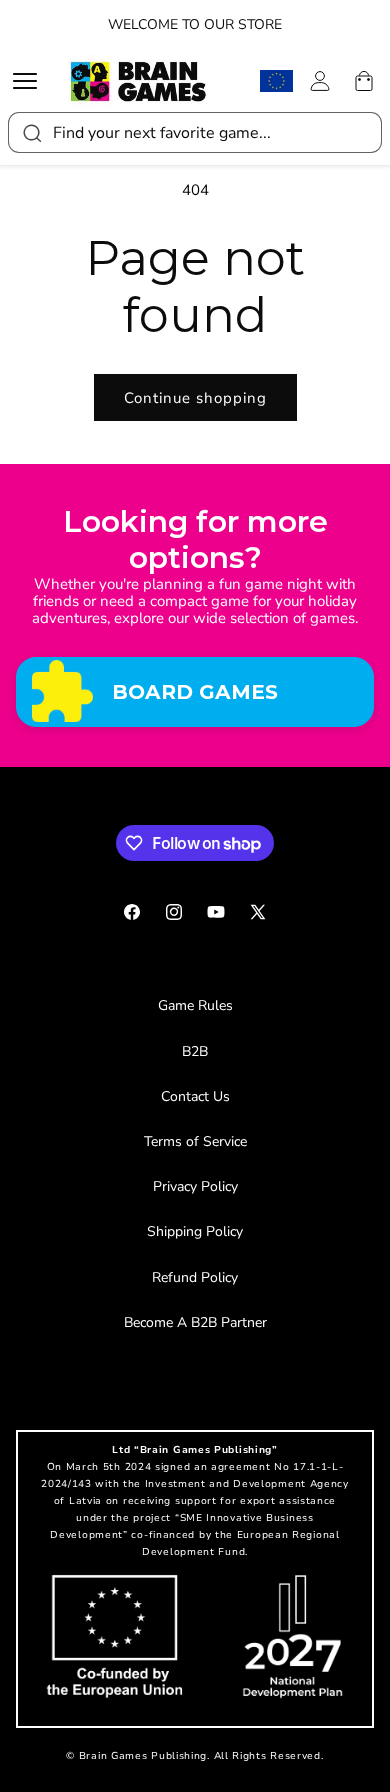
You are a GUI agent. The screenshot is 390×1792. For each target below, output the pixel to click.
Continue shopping (195, 398)
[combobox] (195, 132)
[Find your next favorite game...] (31, 132)
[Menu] (30, 81)
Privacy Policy (195, 1186)
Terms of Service (195, 1141)
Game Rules (195, 1005)
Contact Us (195, 1096)
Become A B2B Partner (195, 1322)
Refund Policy (195, 1277)
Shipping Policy (195, 1231)
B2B (195, 1051)
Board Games (195, 691)
